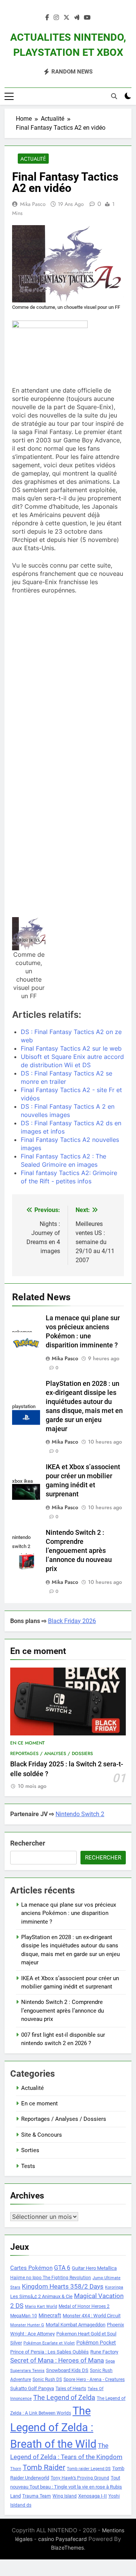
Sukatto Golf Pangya (32, 2388)
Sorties (30, 2150)
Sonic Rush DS (47, 2380)
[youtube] (87, 18)
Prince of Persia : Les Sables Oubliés (49, 2352)
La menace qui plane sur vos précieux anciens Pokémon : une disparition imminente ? (69, 1913)
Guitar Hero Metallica (94, 2268)
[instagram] (56, 18)
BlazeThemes (67, 2548)
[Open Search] (114, 96)
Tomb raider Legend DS (89, 2469)
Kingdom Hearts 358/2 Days (63, 2286)
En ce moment (27, 1743)
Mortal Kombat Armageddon (76, 2325)
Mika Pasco (33, 204)
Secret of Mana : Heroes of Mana (57, 2360)
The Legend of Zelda (64, 2398)
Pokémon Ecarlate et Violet (49, 2343)
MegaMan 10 (24, 2316)
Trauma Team (37, 2496)
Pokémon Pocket (96, 2343)
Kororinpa (114, 2287)
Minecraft (50, 2315)
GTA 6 (62, 2268)
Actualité (33, 159)
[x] (66, 18)
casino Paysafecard (63, 2539)
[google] (77, 18)
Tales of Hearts (71, 2389)
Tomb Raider (44, 2468)
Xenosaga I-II (93, 2496)
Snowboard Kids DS (67, 2370)
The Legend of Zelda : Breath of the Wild (53, 2427)
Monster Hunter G (27, 2325)
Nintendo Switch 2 (80, 1814)
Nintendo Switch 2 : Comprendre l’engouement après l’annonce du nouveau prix (79, 1551)
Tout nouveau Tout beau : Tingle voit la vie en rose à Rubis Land (66, 2487)
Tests (28, 2166)
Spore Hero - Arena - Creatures (94, 2380)
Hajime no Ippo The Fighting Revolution (51, 2278)
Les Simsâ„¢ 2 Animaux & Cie (41, 2296)
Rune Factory (104, 2352)
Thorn (16, 2469)
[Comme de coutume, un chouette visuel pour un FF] (29, 934)
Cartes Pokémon (31, 2268)
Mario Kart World (41, 2307)
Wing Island (65, 2496)
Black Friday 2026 (72, 1621)
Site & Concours (42, 2135)
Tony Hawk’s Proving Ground (80, 2478)
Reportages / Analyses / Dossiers (52, 1754)
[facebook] (47, 18)
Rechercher (28, 1843)
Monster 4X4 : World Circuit (92, 2316)
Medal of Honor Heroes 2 (84, 2306)
